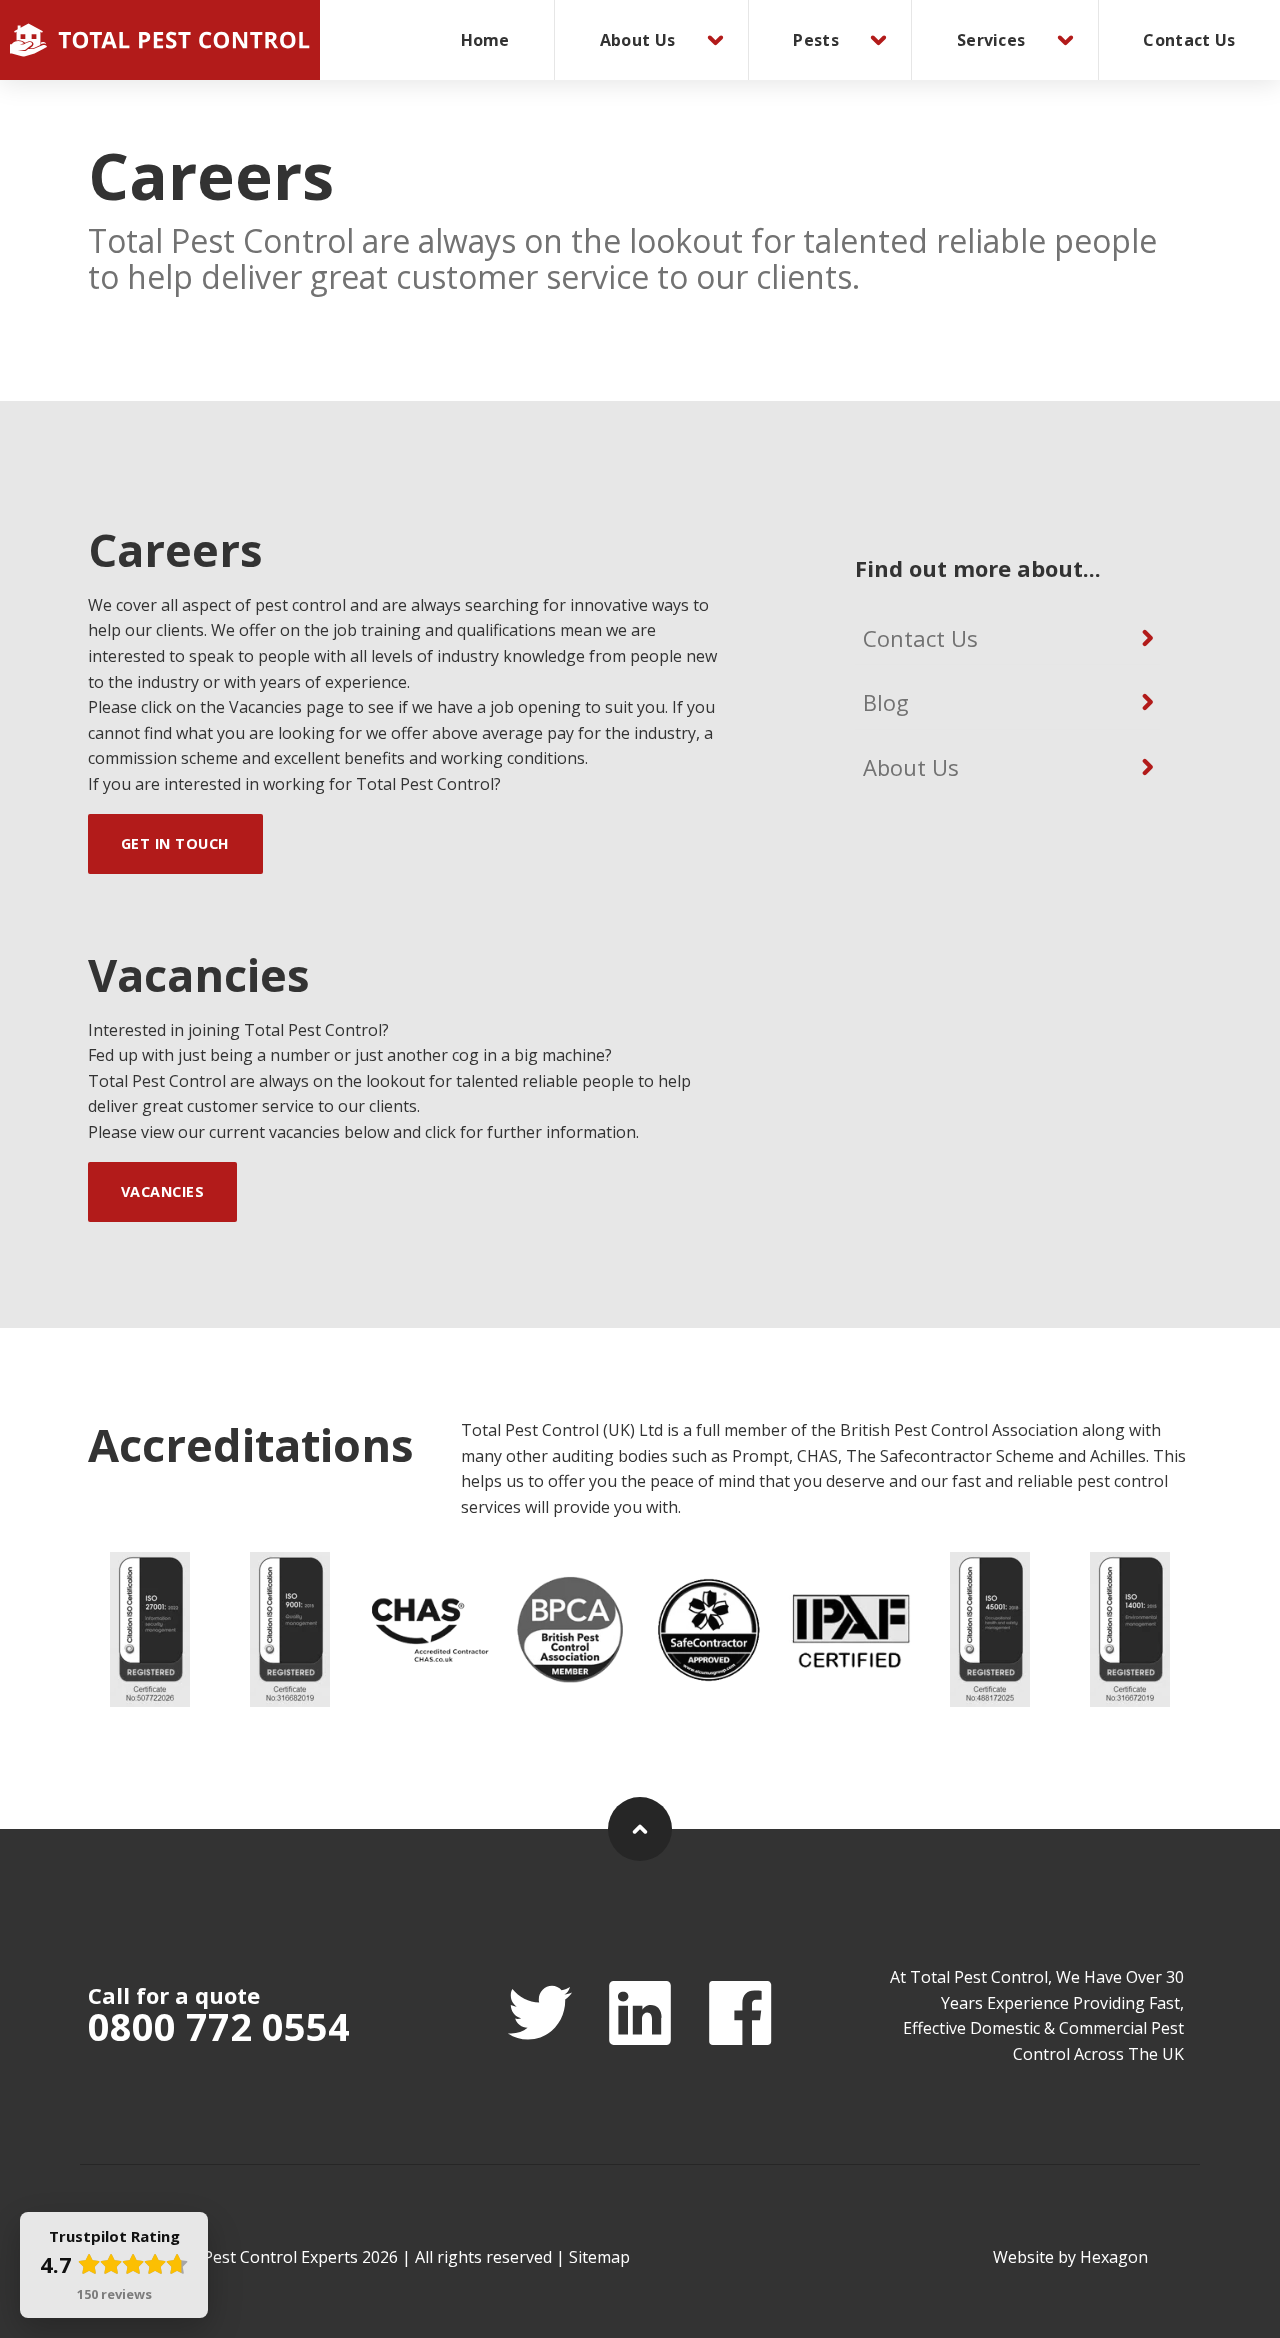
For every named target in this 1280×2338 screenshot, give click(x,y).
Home (485, 40)
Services (991, 40)
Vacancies (163, 1191)
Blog (886, 702)
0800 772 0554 (219, 2026)
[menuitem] (485, 40)
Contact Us (1189, 40)
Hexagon (1114, 2257)
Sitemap (599, 2257)
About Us (637, 40)
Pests (816, 40)
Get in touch (175, 843)
